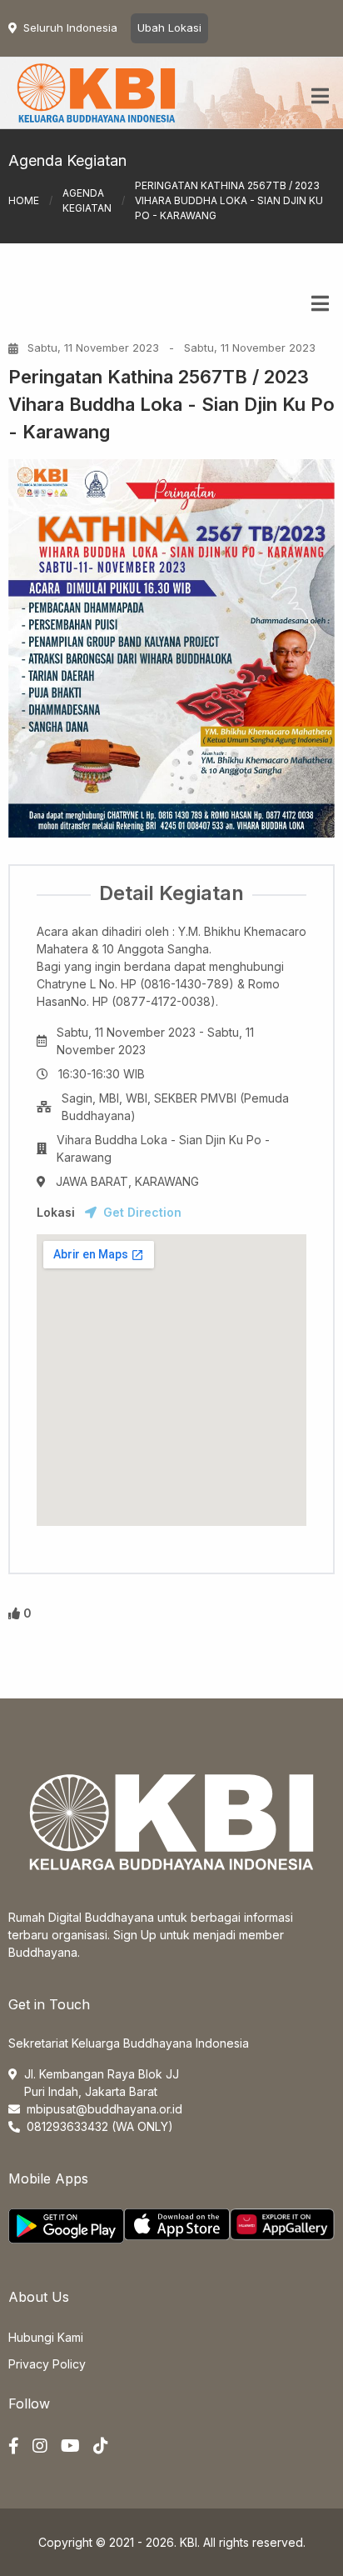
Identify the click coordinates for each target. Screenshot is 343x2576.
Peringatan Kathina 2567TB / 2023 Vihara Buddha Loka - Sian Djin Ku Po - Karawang (171, 404)
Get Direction (142, 1212)
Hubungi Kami (46, 2337)
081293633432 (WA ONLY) (100, 2126)
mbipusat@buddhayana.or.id (104, 2109)
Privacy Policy (47, 2364)
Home (24, 200)
